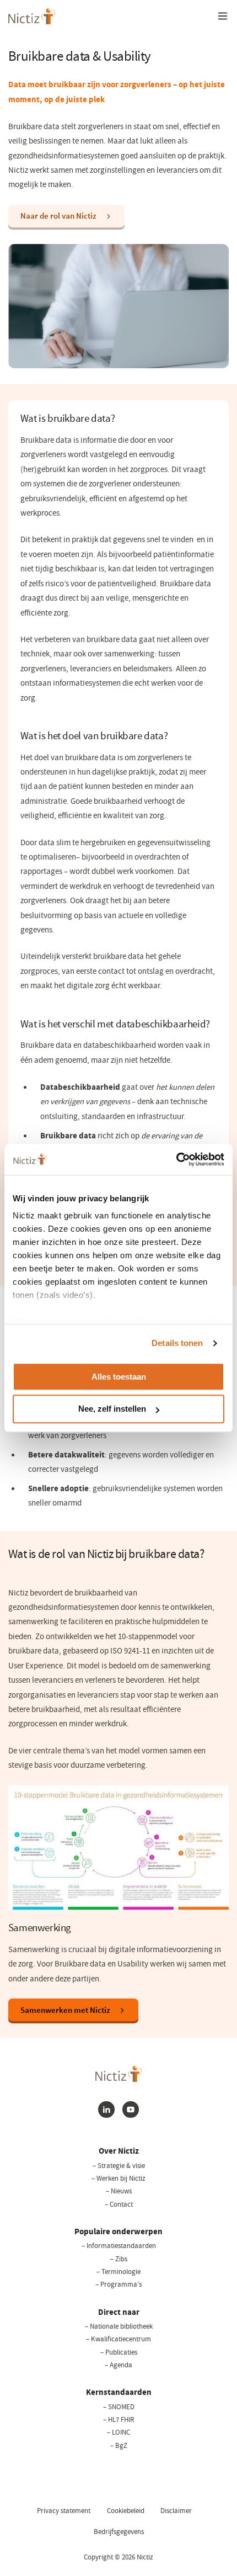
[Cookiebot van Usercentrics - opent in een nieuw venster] (176, 1159)
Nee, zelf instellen (112, 1409)
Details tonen (177, 1343)
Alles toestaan (119, 1377)
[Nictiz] (32, 16)
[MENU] (223, 16)
